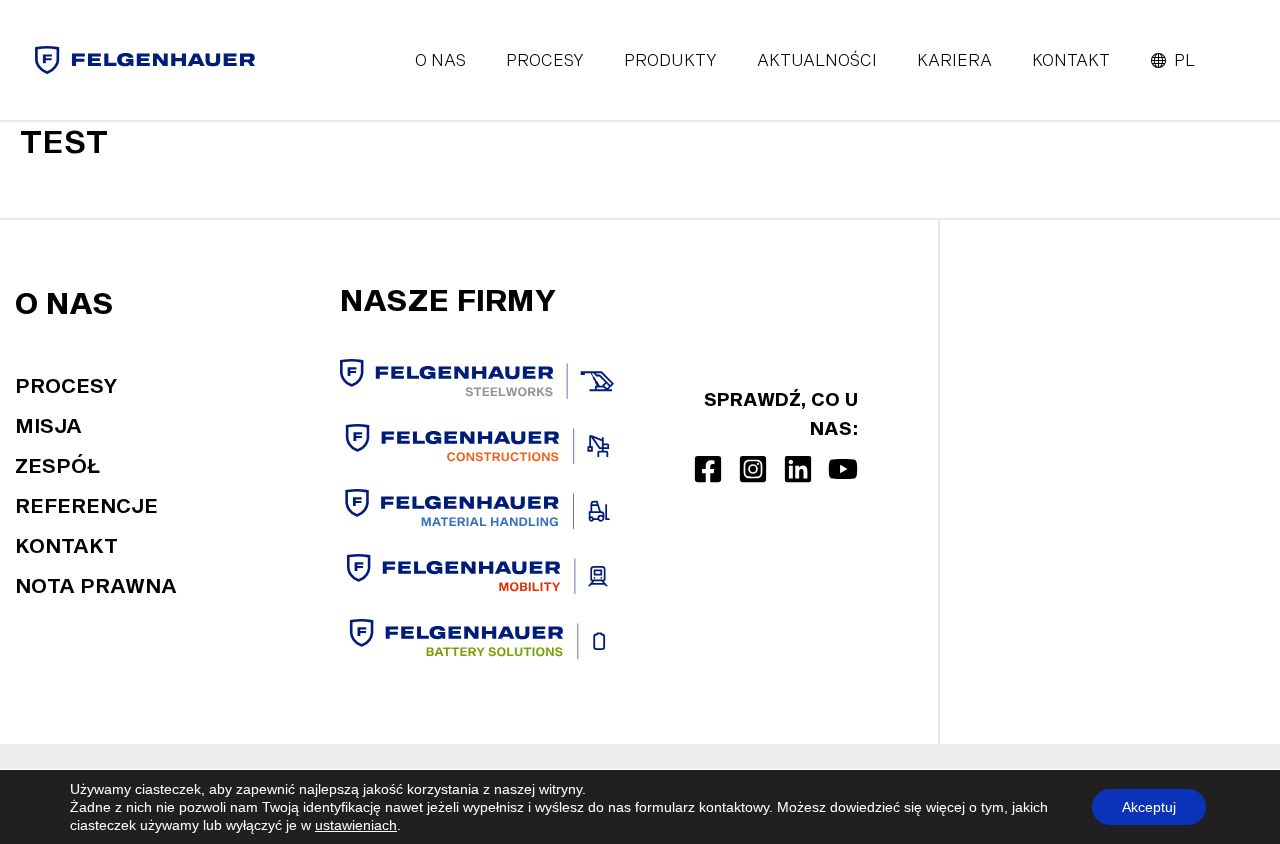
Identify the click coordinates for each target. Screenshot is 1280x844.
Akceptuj (1149, 807)
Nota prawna (96, 585)
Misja (48, 425)
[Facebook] (708, 469)
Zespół (57, 465)
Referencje (86, 505)
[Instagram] (753, 469)
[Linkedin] (798, 469)
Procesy (66, 385)
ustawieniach (356, 825)
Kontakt (66, 545)
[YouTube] (843, 469)
